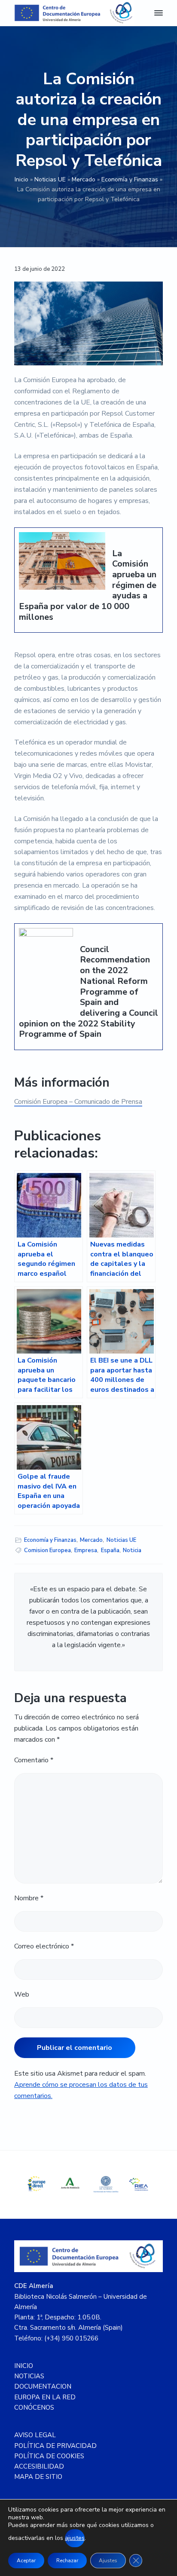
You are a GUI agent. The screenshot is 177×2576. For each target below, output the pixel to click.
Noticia (132, 1550)
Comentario (34, 1760)
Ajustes (108, 2561)
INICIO (24, 2366)
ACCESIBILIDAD (39, 2466)
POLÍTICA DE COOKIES (49, 2456)
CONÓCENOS (34, 2408)
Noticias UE (50, 179)
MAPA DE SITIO (38, 2477)
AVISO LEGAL (35, 2435)
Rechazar (67, 2561)
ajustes (75, 2538)
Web (22, 1994)
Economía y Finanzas (130, 179)
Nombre (29, 1898)
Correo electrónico (44, 1946)
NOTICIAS (29, 2376)
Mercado (84, 179)
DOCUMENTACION (43, 2386)
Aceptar (26, 2561)
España (110, 1550)
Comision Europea (47, 1550)
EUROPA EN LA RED (45, 2397)
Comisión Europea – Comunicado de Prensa (78, 1102)
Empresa (86, 1550)
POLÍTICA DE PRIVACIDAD (55, 2446)
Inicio (21, 179)
